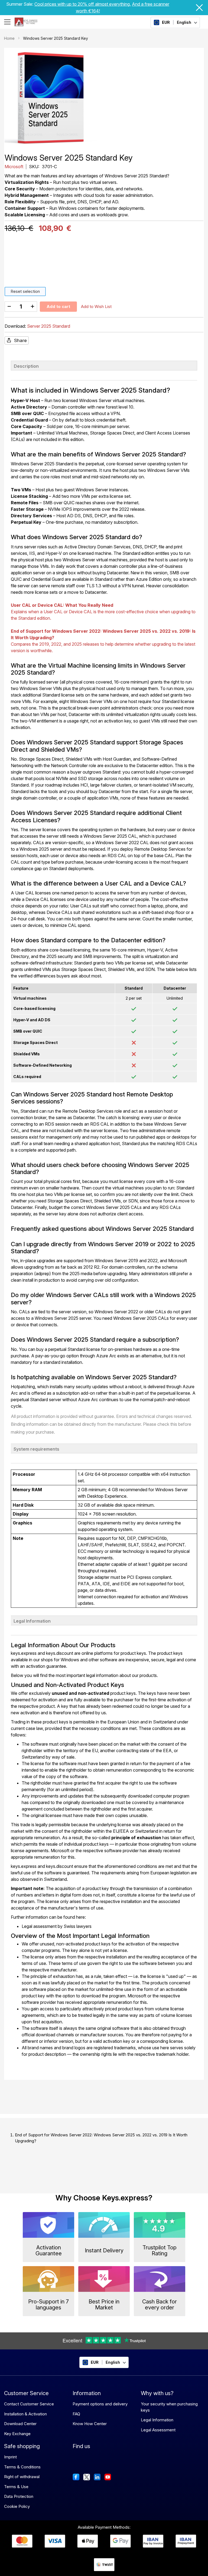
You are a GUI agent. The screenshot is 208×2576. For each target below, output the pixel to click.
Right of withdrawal (22, 2477)
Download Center (20, 2424)
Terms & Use (16, 2487)
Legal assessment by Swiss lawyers (57, 1926)
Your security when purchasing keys (169, 2407)
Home (9, 38)
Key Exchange (17, 2434)
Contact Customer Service (29, 2404)
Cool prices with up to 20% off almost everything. (83, 4)
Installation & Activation (25, 2414)
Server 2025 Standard (49, 326)
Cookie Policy (17, 2506)
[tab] (104, 366)
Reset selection (25, 291)
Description (26, 366)
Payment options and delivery (100, 2404)
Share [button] (20, 340)
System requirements (36, 1449)
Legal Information (32, 1621)
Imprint (10, 2457)
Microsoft (14, 167)
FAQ (76, 2414)
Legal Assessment (158, 2430)
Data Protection (19, 2496)
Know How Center (90, 2424)
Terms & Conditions (22, 2467)
